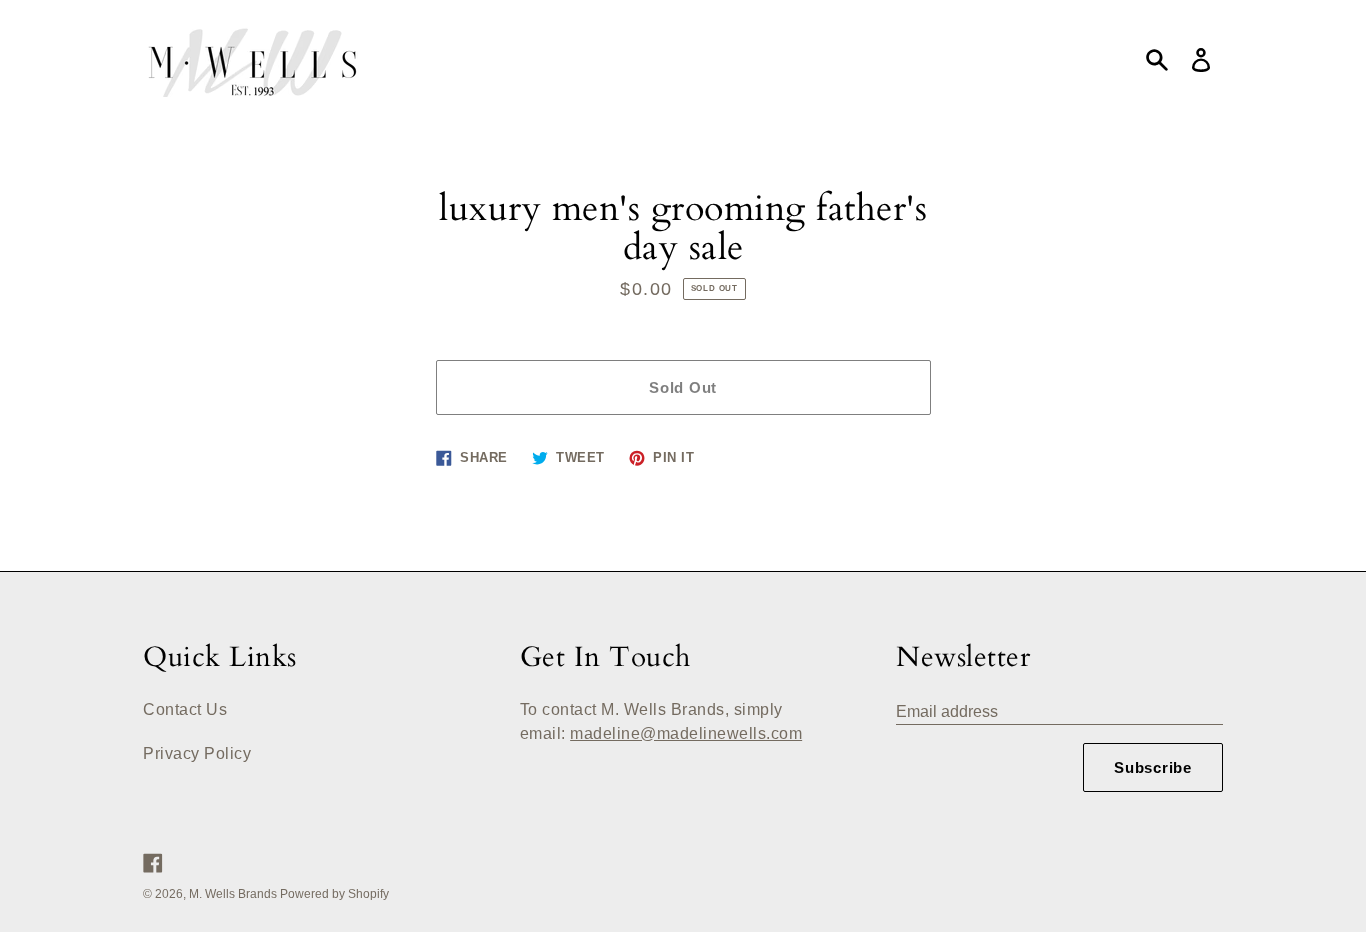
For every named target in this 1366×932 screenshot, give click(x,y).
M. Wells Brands (234, 894)
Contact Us (185, 709)
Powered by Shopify (334, 894)
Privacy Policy (197, 753)
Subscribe (1153, 767)
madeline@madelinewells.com (686, 733)
